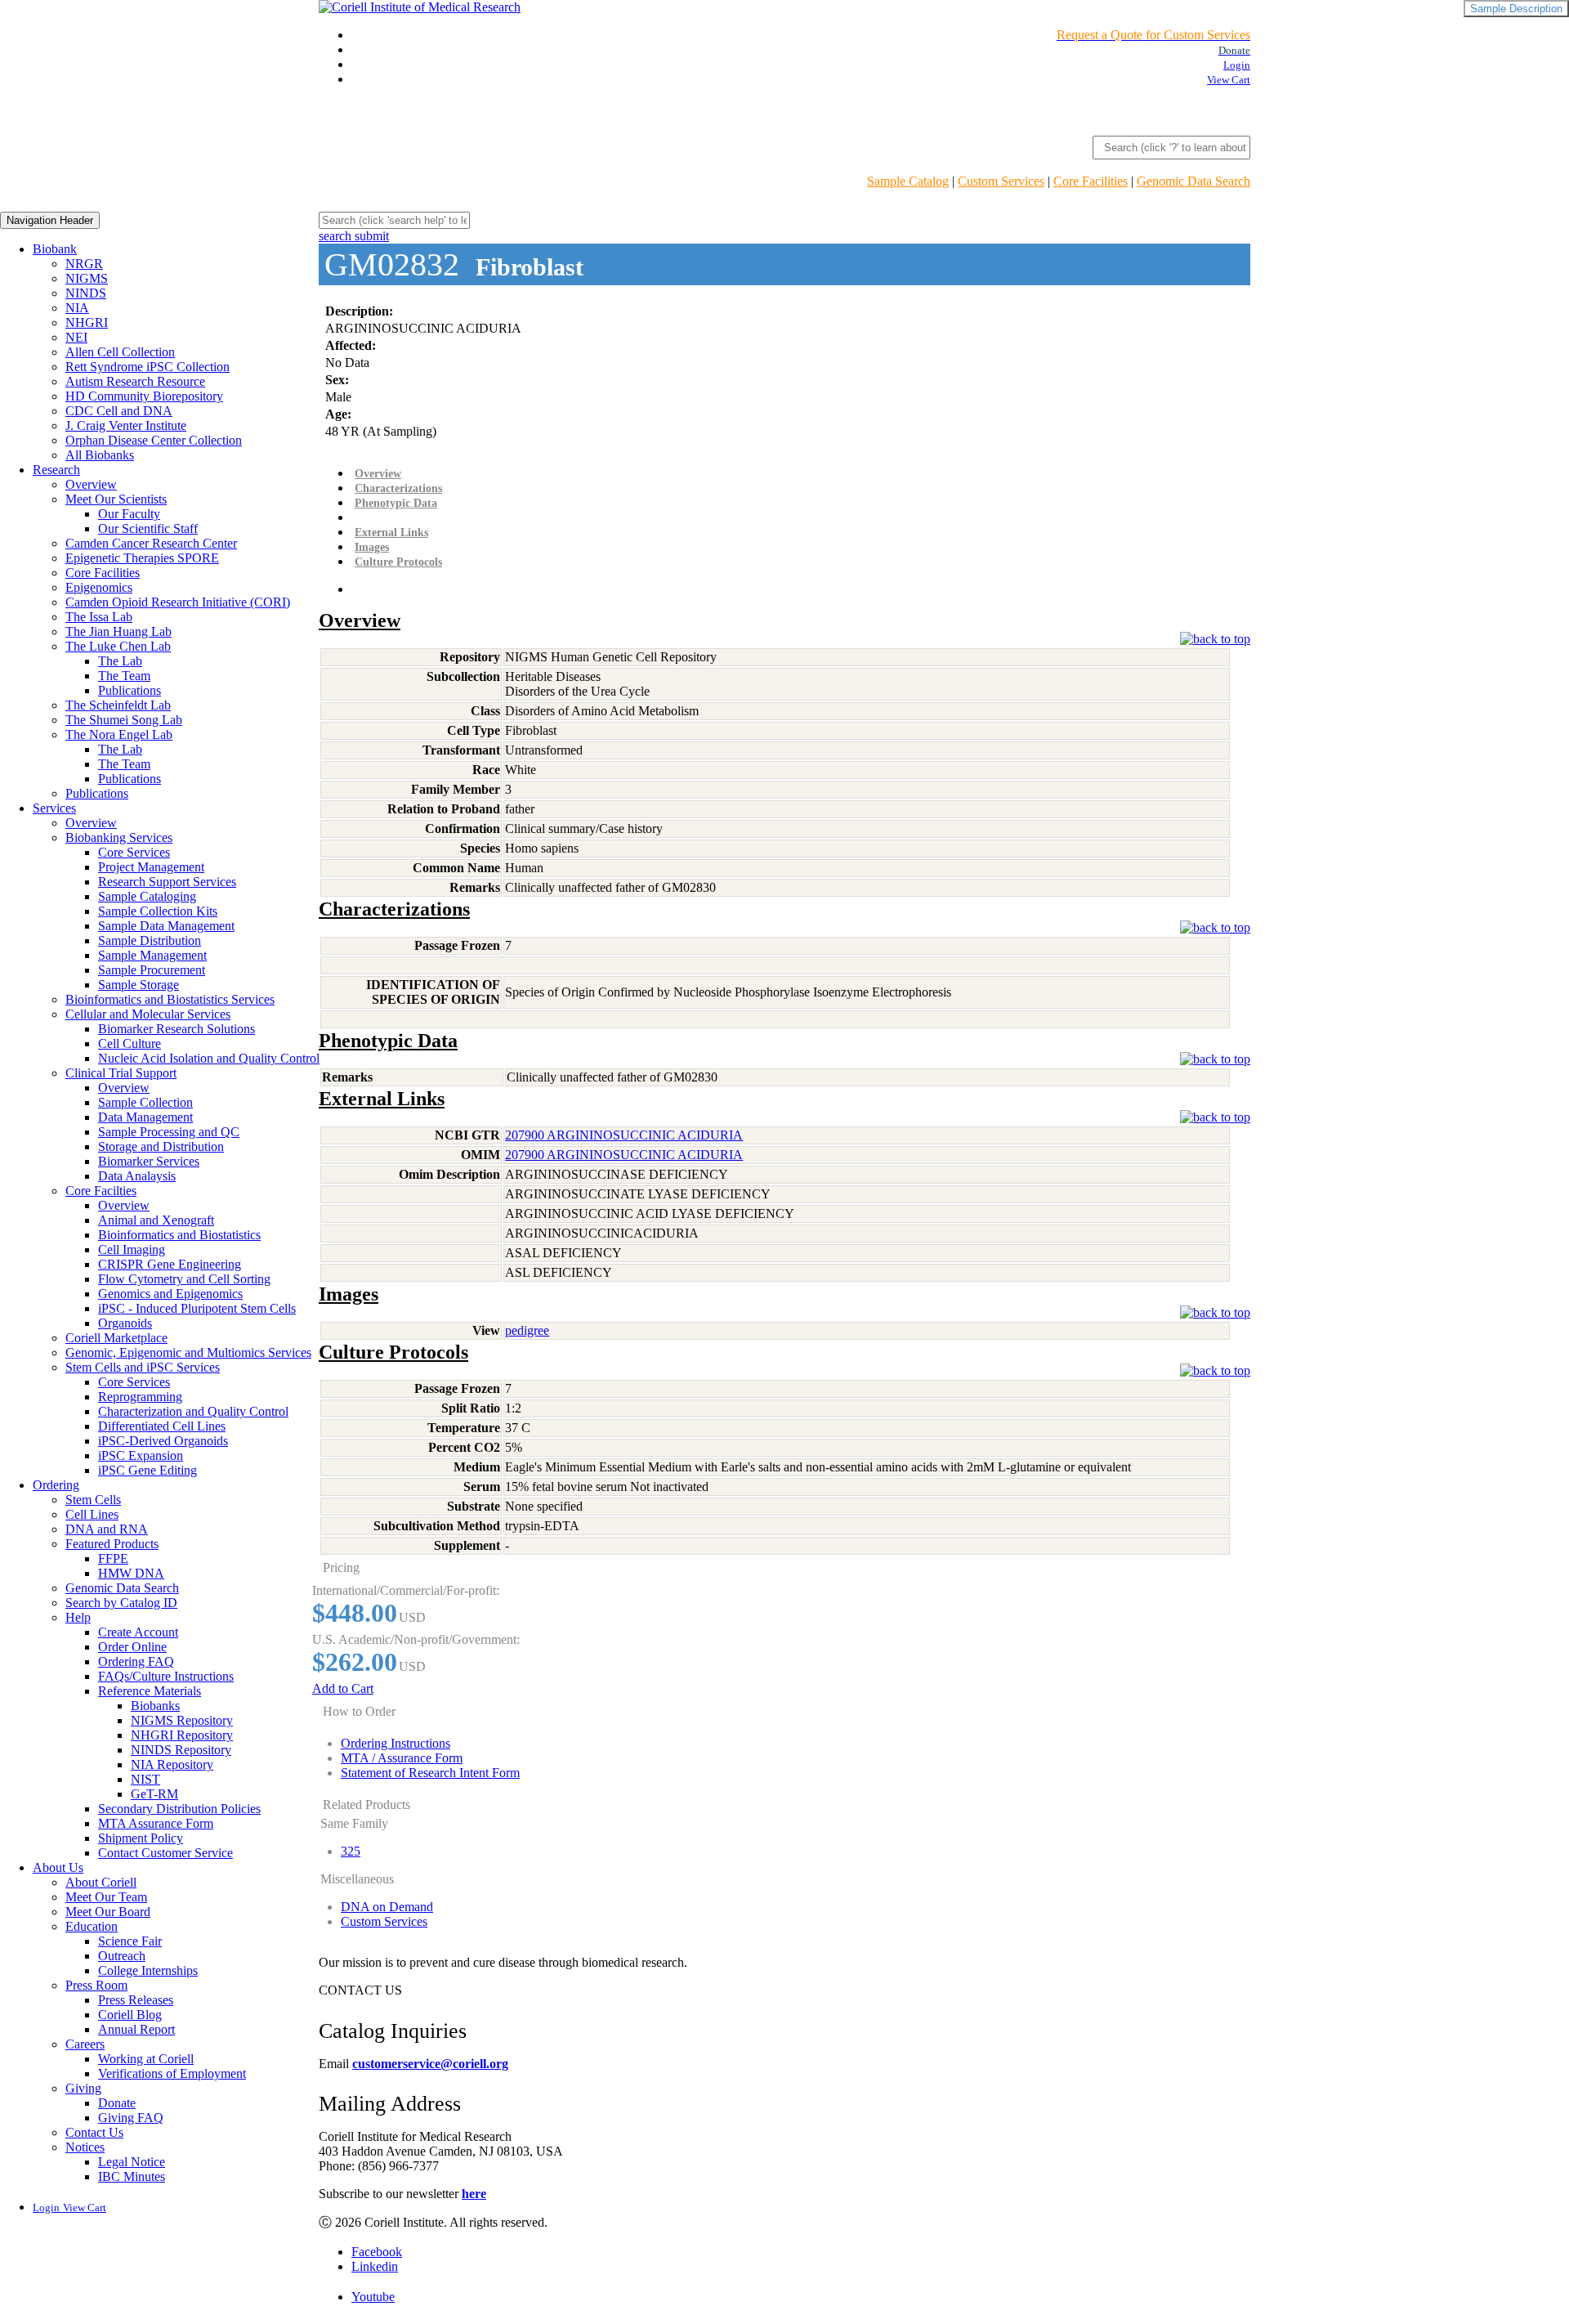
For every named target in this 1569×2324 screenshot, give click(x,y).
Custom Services (1001, 181)
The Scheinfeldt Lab (118, 705)
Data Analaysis (137, 1176)
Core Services (134, 852)
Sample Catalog (908, 181)
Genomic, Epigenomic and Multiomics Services (188, 1352)
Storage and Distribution (161, 1146)
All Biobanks (100, 455)
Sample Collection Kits (158, 911)
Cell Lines (92, 1514)
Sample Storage (139, 985)
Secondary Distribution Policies (179, 1809)
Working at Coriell (146, 2059)
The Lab (120, 661)
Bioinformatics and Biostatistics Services (170, 999)
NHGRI (87, 322)
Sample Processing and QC (169, 1132)
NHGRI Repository (182, 1735)
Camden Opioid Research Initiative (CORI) (178, 602)
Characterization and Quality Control (193, 1411)
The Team (124, 676)
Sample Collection (145, 1102)
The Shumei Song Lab (124, 720)
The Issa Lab (99, 617)
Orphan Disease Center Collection (154, 440)
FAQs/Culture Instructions (166, 1676)
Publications (130, 690)
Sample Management (152, 955)
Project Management (151, 867)
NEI (76, 337)
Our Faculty (129, 514)
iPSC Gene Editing (148, 1470)
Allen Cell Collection (120, 352)
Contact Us (94, 2132)
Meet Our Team (106, 1897)
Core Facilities (1091, 181)
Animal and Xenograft (156, 1220)
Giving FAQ (131, 2118)
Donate (117, 2103)
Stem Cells (93, 1500)
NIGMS (87, 278)
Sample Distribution (150, 940)
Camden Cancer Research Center (151, 543)
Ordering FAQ (136, 1661)
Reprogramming (140, 1397)
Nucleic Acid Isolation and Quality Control (209, 1058)
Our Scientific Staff (148, 528)
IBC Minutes (132, 2176)
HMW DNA (131, 1573)
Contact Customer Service (165, 1853)
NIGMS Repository (182, 1720)
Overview (91, 484)
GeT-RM (154, 1794)
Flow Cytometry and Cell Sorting (184, 1279)
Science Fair (130, 1941)
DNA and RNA (107, 1529)
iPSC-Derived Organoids (163, 1441)
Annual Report (136, 2029)
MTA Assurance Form (156, 1823)
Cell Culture (130, 1043)
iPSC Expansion (141, 1455)
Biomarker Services (149, 1161)
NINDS (86, 293)
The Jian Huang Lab (118, 631)
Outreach (122, 1956)
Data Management (145, 1117)
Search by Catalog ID (121, 1603)
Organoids (125, 1323)
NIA (77, 308)
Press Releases (136, 2000)
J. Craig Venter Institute (126, 425)
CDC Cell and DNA (119, 411)
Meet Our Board (108, 1912)
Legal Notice (132, 2162)
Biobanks (155, 1706)
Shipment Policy (141, 1838)
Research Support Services (167, 882)
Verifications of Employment (172, 2073)
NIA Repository (172, 1764)
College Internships (148, 1970)
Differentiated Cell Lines (162, 1426)
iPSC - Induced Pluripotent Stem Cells (197, 1308)
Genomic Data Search (1194, 181)
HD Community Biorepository (144, 396)
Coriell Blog (130, 2015)
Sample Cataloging (147, 896)
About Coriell (101, 1882)
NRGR (84, 264)
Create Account (138, 1632)
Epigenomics (99, 587)
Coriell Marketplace (116, 1338)
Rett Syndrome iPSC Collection (148, 367)
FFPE (113, 1558)
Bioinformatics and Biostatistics (179, 1235)
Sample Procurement (152, 970)
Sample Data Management (166, 926)
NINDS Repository (181, 1750)
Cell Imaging (132, 1249)
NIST (145, 1779)
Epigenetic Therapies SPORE (142, 558)
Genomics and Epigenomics (170, 1294)
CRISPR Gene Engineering (170, 1264)
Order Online (132, 1647)
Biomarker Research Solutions (177, 1029)
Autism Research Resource (135, 381)
